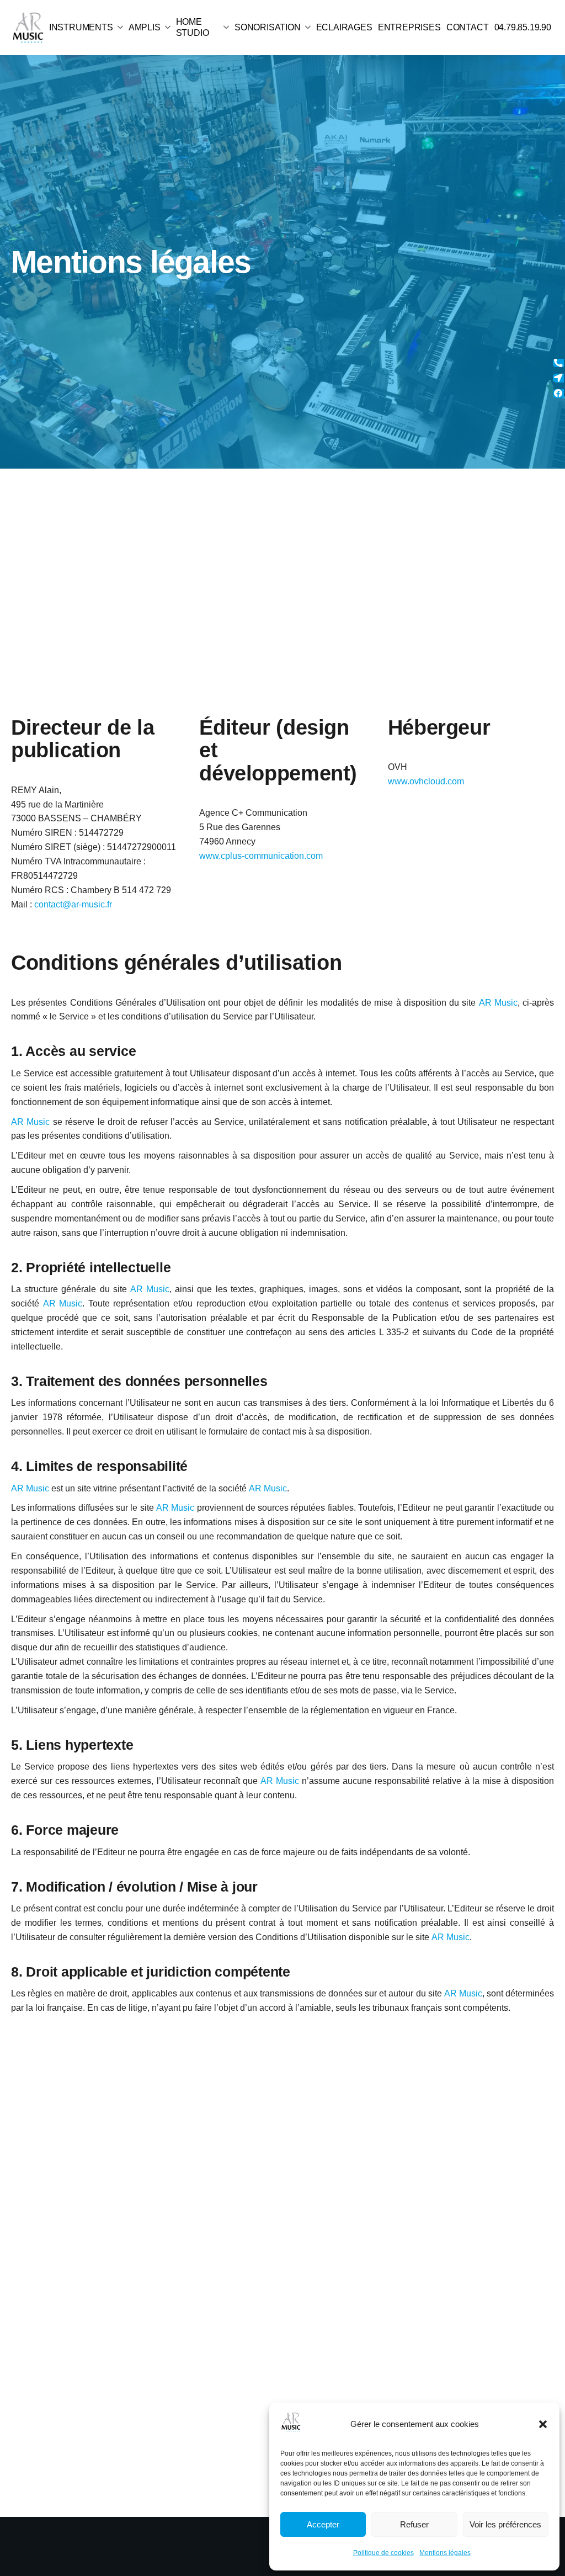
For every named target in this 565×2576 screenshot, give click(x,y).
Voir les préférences (505, 2524)
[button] (543, 2424)
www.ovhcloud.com (426, 781)
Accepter (323, 2524)
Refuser (414, 2524)
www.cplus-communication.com (261, 856)
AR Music (498, 1003)
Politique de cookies (383, 2553)
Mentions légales (445, 2553)
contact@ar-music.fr (73, 904)
